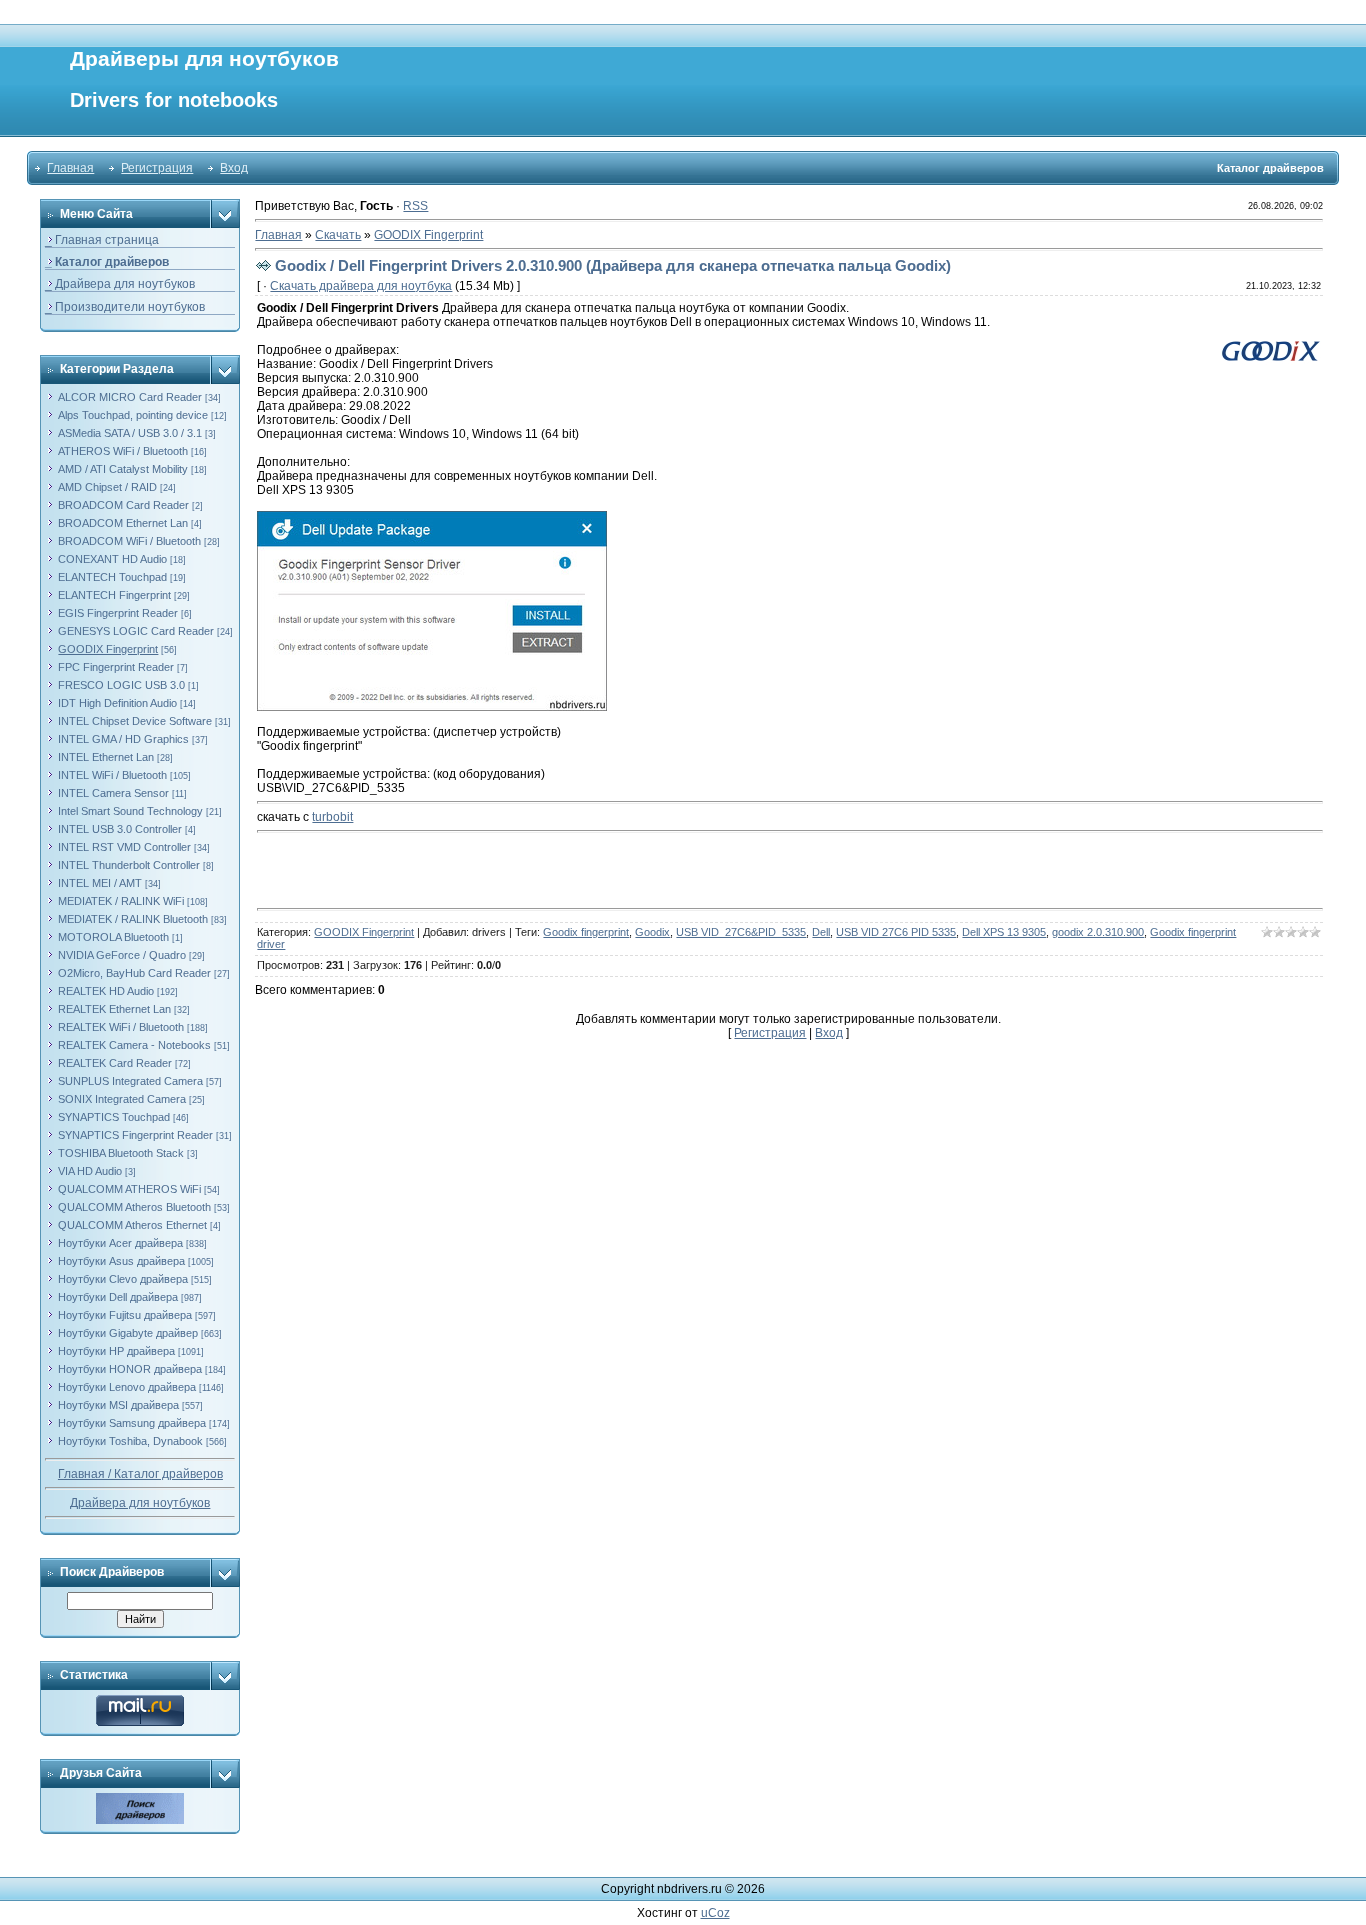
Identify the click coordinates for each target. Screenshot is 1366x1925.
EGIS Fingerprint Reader (118, 613)
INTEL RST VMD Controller (124, 847)
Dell (821, 932)
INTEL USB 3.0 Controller (120, 829)
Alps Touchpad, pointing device (133, 415)
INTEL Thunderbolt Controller (129, 865)
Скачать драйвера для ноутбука (361, 286)
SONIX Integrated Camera (122, 1099)
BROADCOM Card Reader (123, 505)
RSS (415, 206)
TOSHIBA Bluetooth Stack (121, 1153)
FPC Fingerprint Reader (116, 667)
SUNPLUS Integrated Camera (130, 1081)
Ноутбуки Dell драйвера (118, 1297)
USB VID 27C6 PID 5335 (896, 932)
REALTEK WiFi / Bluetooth (121, 1027)
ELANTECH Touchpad (112, 577)
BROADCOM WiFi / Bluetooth (129, 541)
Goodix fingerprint (586, 932)
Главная (70, 168)
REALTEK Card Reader (115, 1063)
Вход (234, 168)
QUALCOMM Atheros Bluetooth (134, 1207)
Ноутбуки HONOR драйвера (130, 1369)
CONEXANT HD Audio (112, 559)
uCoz (715, 1913)
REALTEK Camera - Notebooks (134, 1045)
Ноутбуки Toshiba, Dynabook (130, 1441)
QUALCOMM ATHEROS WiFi (129, 1189)
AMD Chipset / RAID (107, 487)
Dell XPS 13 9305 (1004, 932)
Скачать (338, 235)
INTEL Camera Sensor (113, 793)
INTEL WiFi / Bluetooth (112, 775)
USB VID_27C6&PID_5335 (741, 932)
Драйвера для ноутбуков (140, 1503)
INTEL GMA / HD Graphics (123, 739)
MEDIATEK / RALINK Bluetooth (133, 919)
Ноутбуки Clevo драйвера (123, 1279)
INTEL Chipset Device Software (135, 721)
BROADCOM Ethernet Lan (123, 523)
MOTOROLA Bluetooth (113, 937)
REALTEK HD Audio (106, 991)
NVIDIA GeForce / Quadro (122, 955)
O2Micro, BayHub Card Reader (134, 973)
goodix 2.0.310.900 (1098, 932)
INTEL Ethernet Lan (106, 757)
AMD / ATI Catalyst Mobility (123, 469)
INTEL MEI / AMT (100, 883)
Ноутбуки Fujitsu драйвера (125, 1315)
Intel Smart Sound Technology (130, 811)
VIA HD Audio (90, 1171)
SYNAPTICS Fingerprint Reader (135, 1135)
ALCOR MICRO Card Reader (130, 397)
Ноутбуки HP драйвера (116, 1351)
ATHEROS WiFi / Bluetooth (123, 451)
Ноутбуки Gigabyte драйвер (128, 1333)
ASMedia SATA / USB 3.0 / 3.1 (130, 433)
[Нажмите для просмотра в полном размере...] (432, 518)
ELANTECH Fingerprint (114, 595)
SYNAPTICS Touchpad (114, 1117)
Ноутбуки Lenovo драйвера (127, 1387)
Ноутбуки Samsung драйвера (132, 1423)
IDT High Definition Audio (117, 703)
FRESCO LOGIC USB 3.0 (121, 685)
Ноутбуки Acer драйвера (120, 1243)
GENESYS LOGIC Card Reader (136, 631)
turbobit (332, 817)
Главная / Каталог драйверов (140, 1474)
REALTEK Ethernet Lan (114, 1009)
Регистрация (157, 168)
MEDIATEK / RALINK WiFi (121, 901)
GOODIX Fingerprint (108, 649)
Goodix (652, 932)
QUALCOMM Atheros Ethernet (132, 1225)
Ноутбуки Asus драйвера (121, 1261)
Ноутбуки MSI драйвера (118, 1405)
